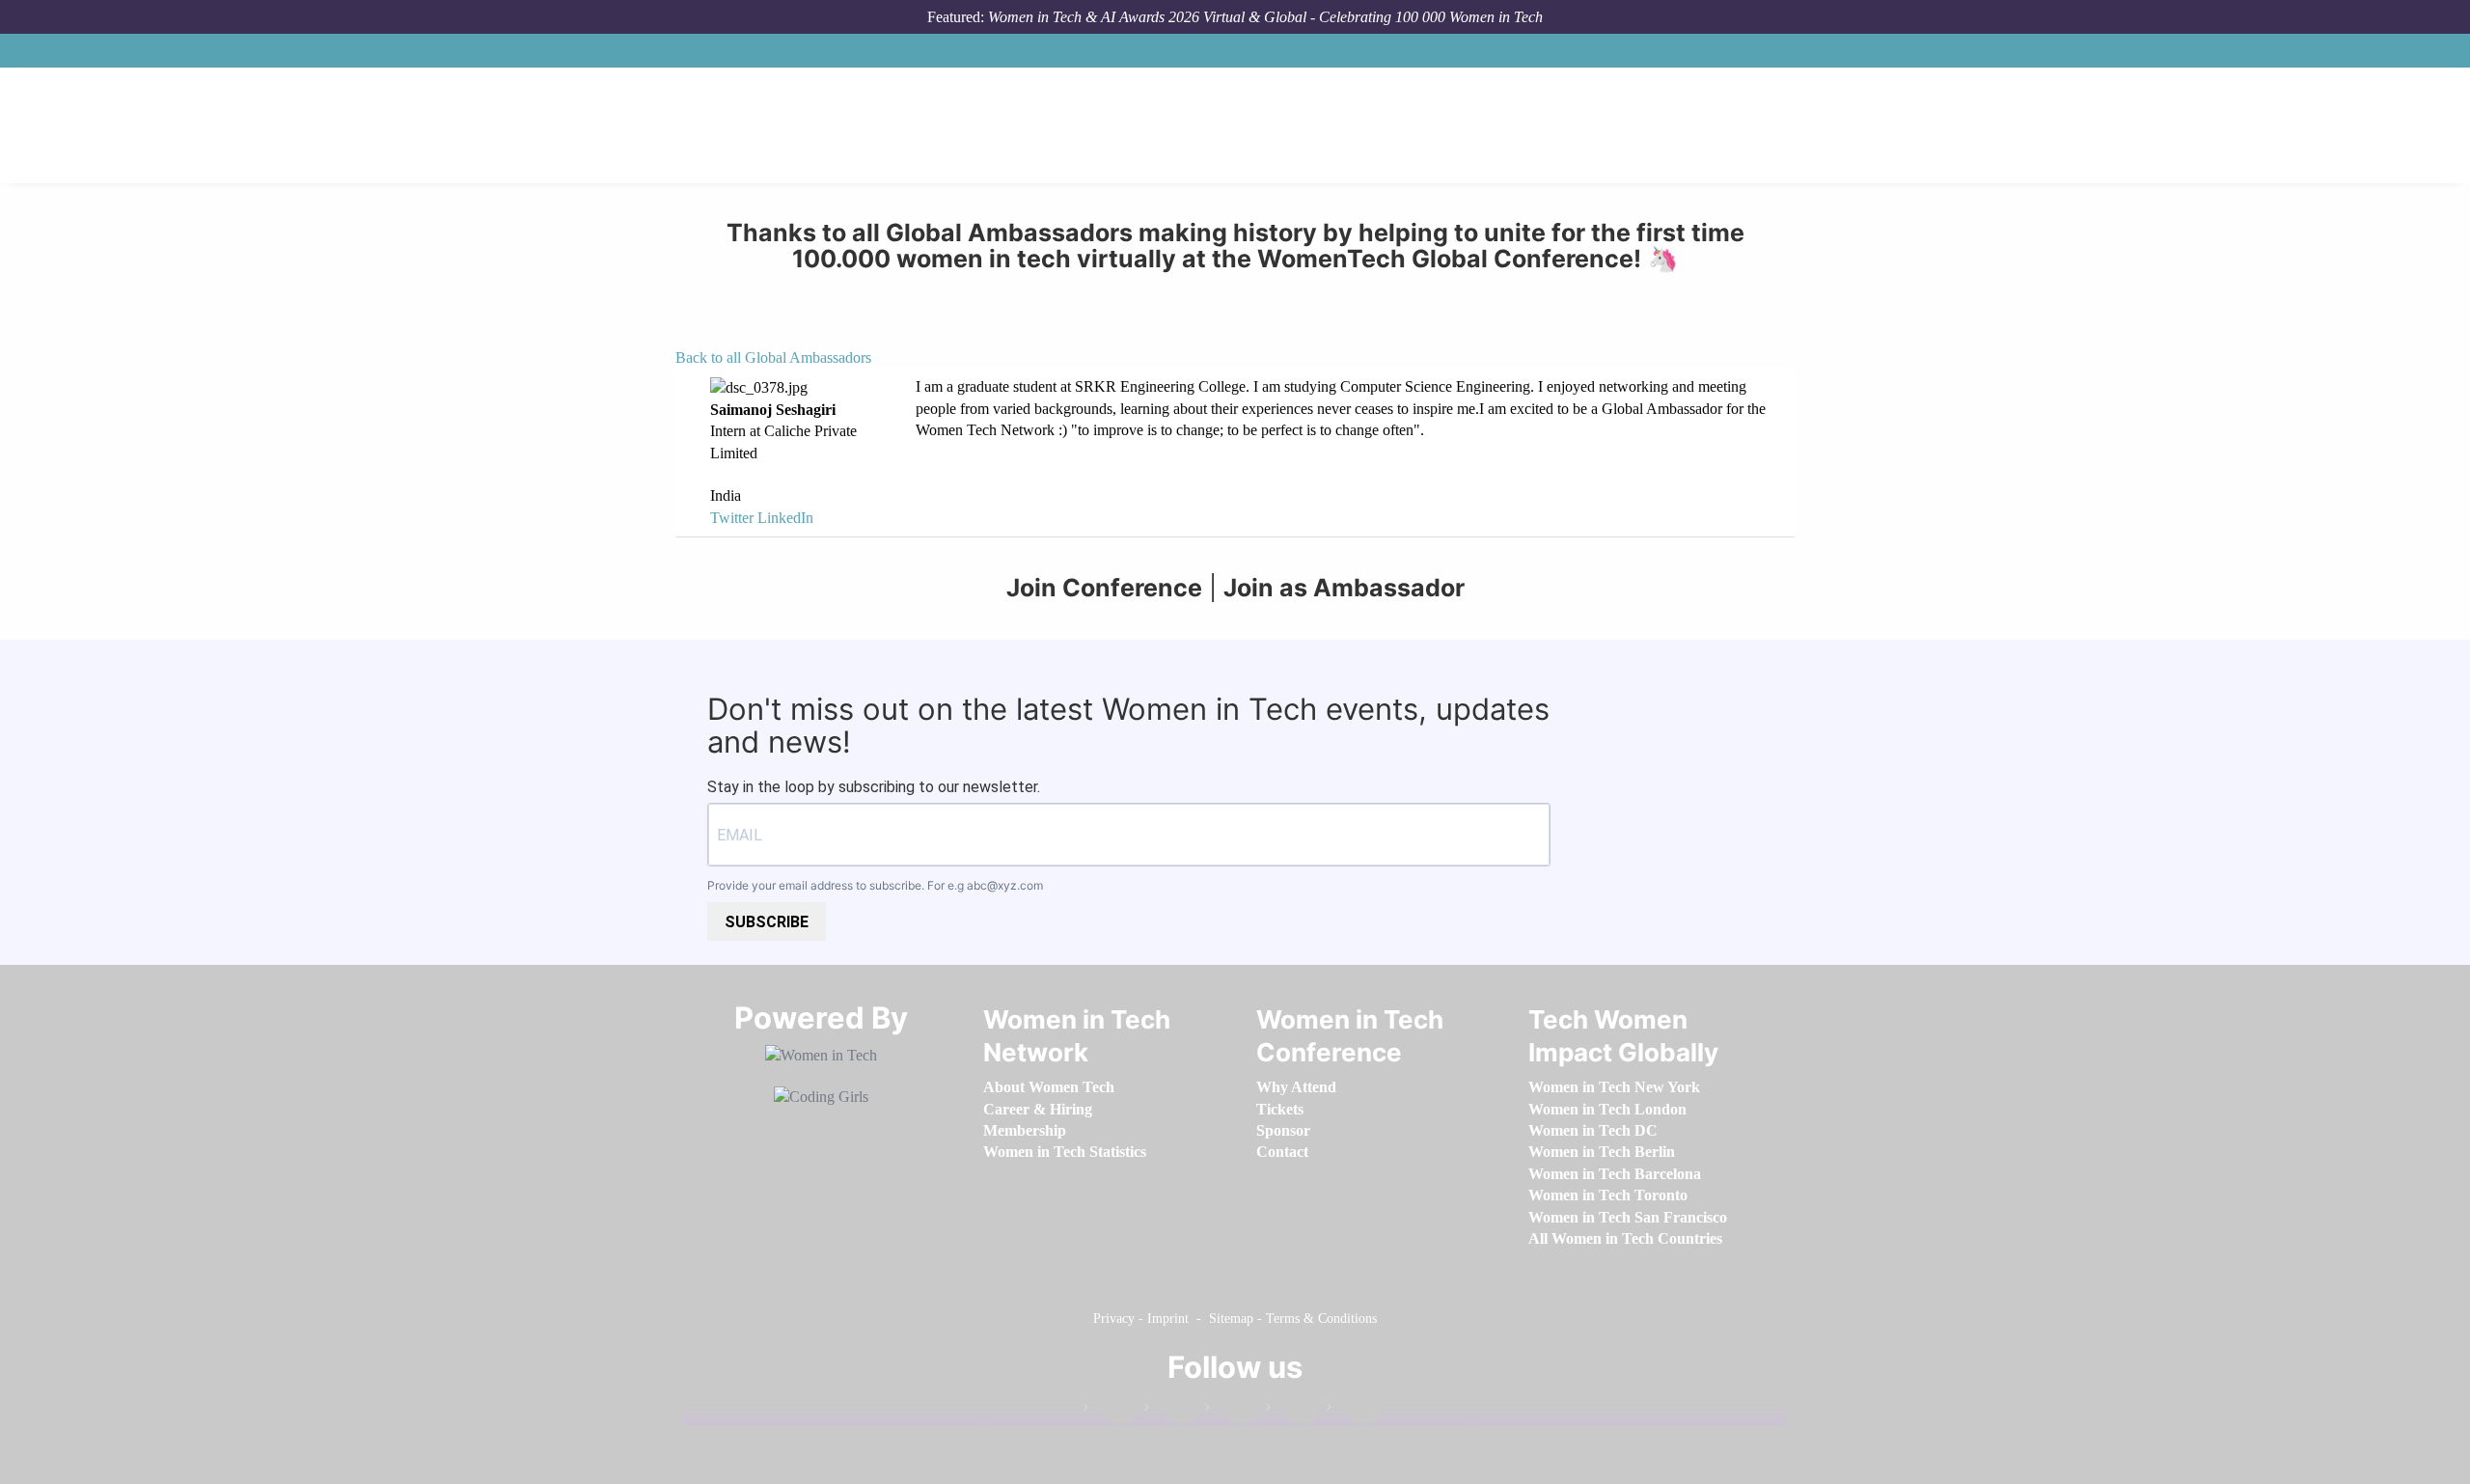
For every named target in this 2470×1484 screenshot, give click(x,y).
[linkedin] (1171, 1411)
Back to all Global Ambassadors (773, 357)
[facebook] (1111, 1411)
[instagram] (1232, 1411)
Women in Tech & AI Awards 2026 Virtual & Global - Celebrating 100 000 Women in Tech (1265, 17)
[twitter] (1293, 1411)
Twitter (732, 518)
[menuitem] (1049, 1087)
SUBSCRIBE (767, 922)
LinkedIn (785, 518)
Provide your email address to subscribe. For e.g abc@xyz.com (875, 885)
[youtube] (1354, 1411)
